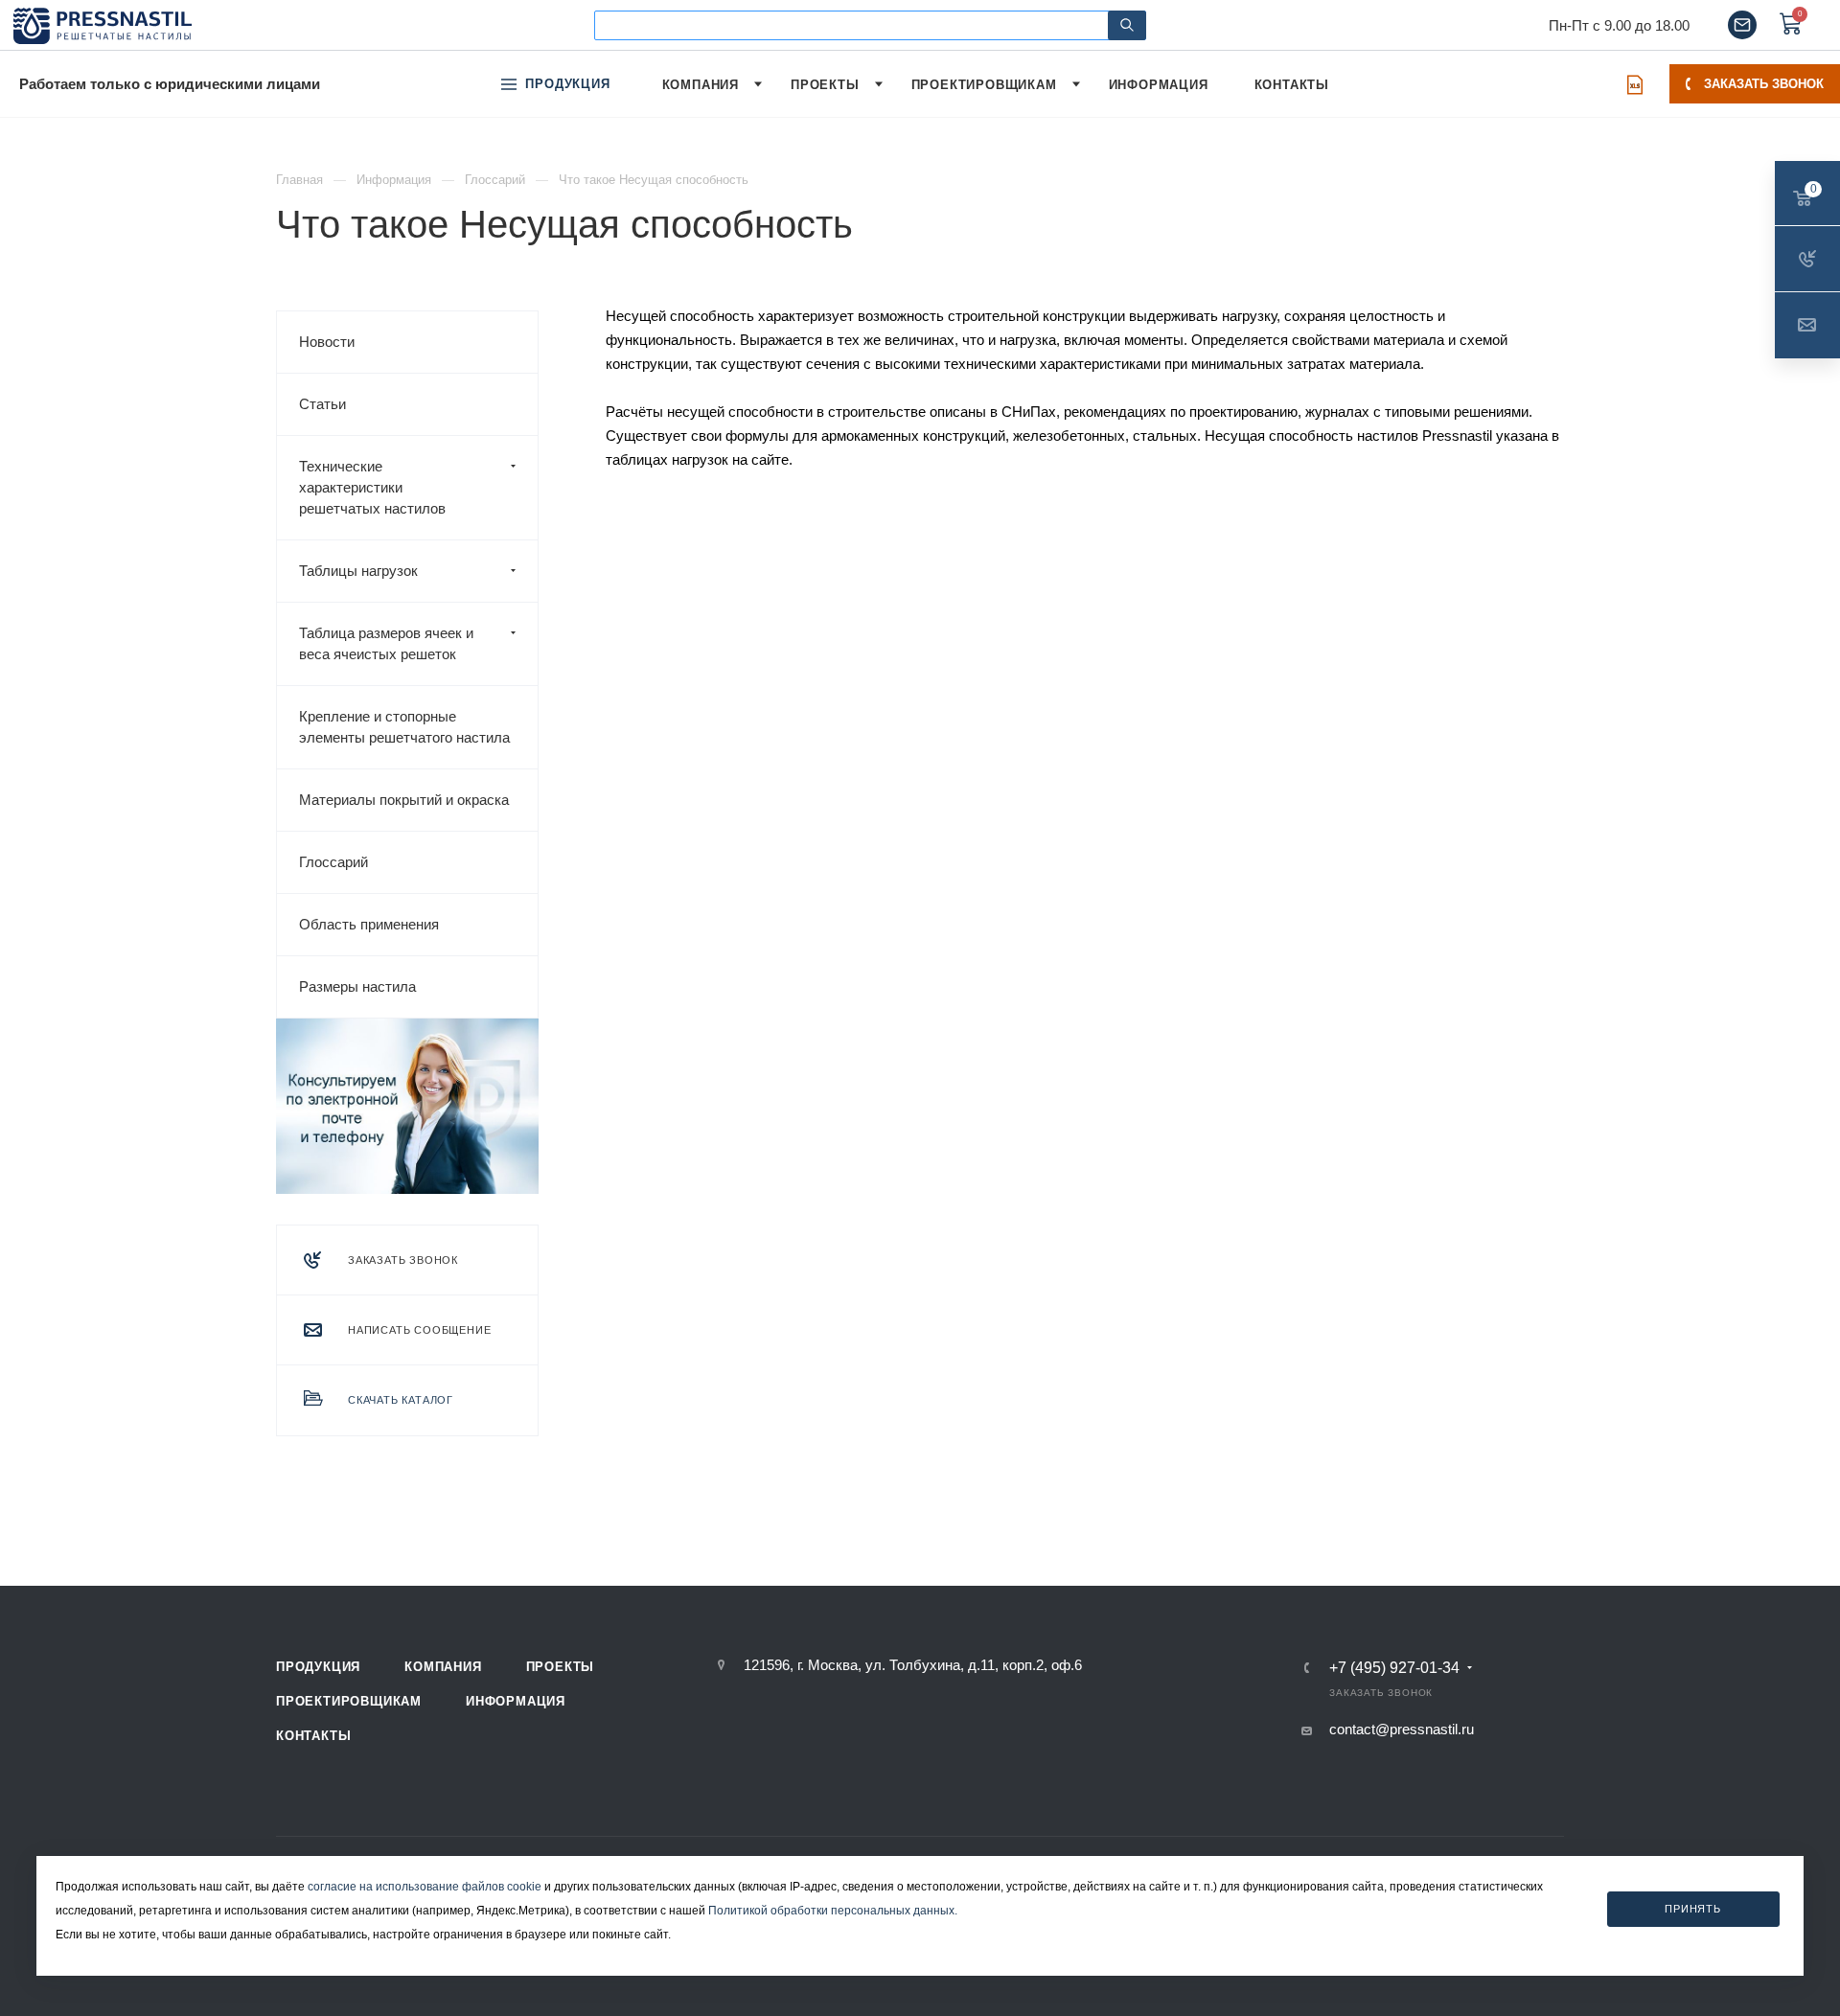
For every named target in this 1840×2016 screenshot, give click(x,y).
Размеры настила (357, 986)
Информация (516, 1701)
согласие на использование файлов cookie (425, 1887)
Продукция (318, 1667)
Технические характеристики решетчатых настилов (372, 487)
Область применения (369, 924)
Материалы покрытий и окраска (404, 800)
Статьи (322, 404)
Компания (443, 1667)
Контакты (313, 1736)
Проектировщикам (349, 1701)
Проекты (561, 1667)
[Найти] (1127, 25)
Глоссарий (333, 862)
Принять (1693, 1908)
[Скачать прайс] (1635, 84)
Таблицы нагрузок (358, 571)
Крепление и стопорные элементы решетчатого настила (404, 727)
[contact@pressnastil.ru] (1742, 25)
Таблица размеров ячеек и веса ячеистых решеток (386, 643)
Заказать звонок (1764, 84)
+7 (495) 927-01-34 (1394, 1668)
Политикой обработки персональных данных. (833, 1911)
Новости (327, 342)
